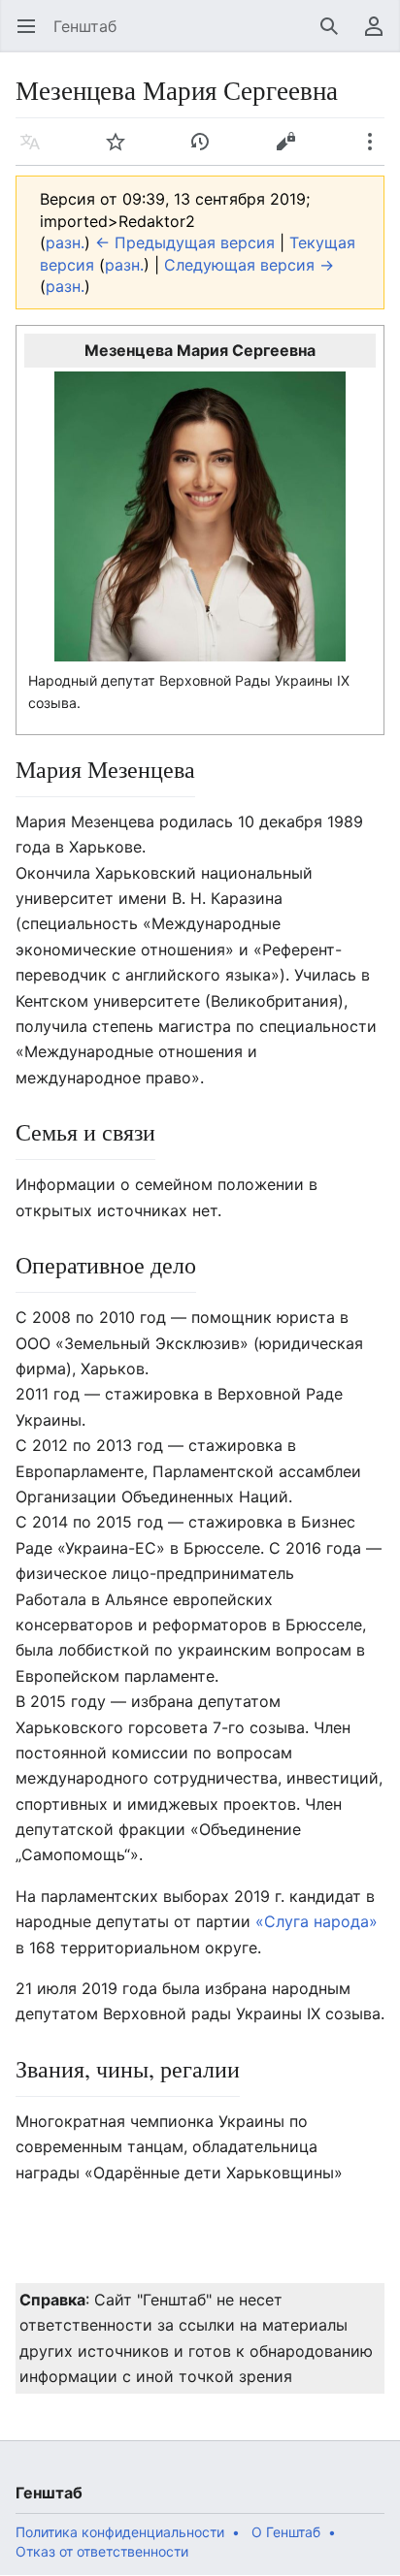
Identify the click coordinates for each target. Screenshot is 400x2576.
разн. (65, 242)
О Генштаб (286, 2532)
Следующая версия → (249, 265)
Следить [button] (122, 151)
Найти (335, 36)
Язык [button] (36, 151)
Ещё (376, 151)
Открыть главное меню (33, 36)
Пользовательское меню (380, 36)
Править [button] (292, 151)
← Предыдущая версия (185, 242)
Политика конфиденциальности (120, 2532)
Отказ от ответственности (102, 2551)
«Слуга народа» (317, 1921)
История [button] (206, 151)
